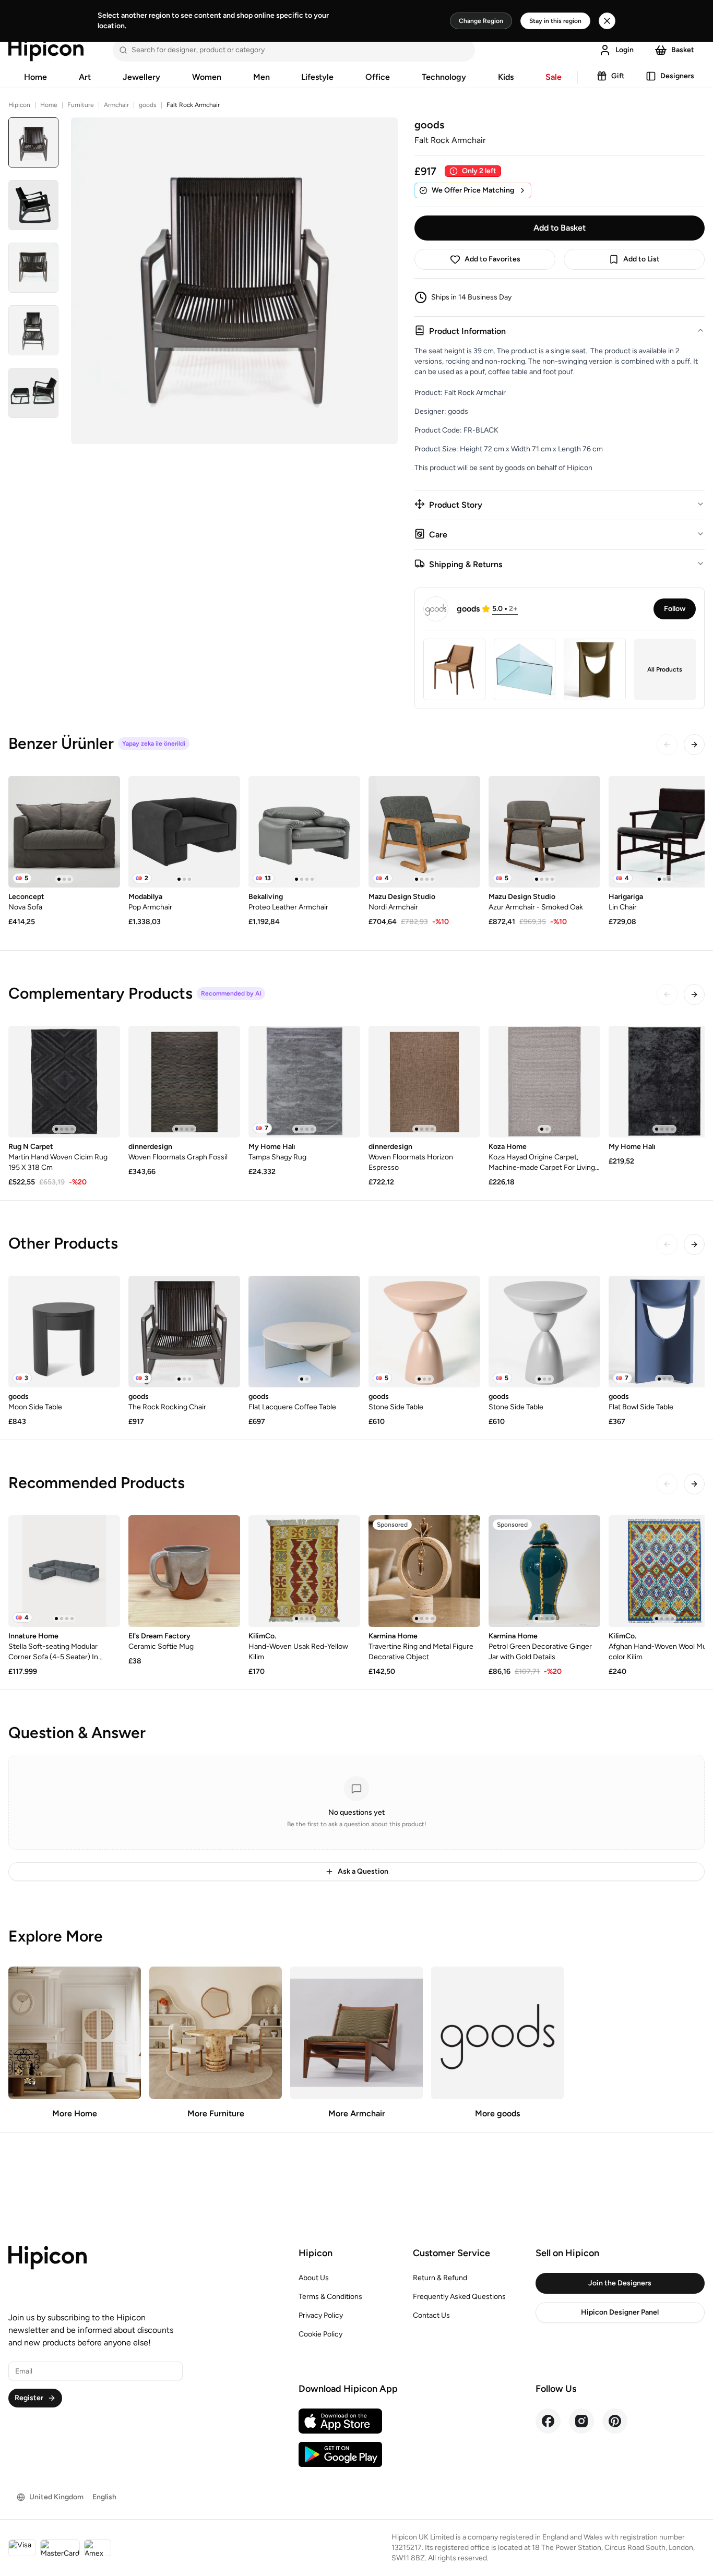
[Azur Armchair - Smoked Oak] (544, 832)
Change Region (481, 21)
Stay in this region (555, 21)
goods (148, 105)
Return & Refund (440, 2278)
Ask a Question (363, 1871)
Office (378, 77)
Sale (554, 77)
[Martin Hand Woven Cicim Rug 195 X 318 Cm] (64, 1082)
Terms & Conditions (330, 2297)
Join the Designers (620, 2283)
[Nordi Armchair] (424, 832)
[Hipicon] (46, 50)
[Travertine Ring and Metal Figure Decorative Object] (424, 1571)
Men (262, 77)
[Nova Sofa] (64, 832)
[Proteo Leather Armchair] (304, 832)
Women (207, 77)
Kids (506, 77)
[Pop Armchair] (184, 832)
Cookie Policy (320, 2334)
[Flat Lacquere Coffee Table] (304, 1332)
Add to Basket (560, 228)
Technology (444, 77)
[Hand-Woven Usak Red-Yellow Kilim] (304, 1571)
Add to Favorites (492, 259)
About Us (314, 2278)
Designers (677, 76)
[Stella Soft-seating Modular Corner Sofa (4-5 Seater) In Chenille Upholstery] (64, 1571)
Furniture (81, 105)
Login (625, 50)
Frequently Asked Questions (459, 2297)
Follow (675, 609)
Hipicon (19, 105)
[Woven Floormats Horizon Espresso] (424, 1082)
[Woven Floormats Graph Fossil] (184, 1082)
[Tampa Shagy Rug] (304, 1082)
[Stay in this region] (607, 21)
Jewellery (141, 77)
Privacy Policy (321, 2315)
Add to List (641, 259)
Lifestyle (317, 77)
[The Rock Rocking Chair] (184, 1332)
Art (85, 77)
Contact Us (431, 2315)
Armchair (116, 105)
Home (35, 77)
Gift (618, 76)
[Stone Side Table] (424, 1332)
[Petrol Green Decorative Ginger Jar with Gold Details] (544, 1571)
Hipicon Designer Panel (620, 2312)
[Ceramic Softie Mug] (184, 1571)
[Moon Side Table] (64, 1332)
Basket (683, 50)
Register (29, 2398)
